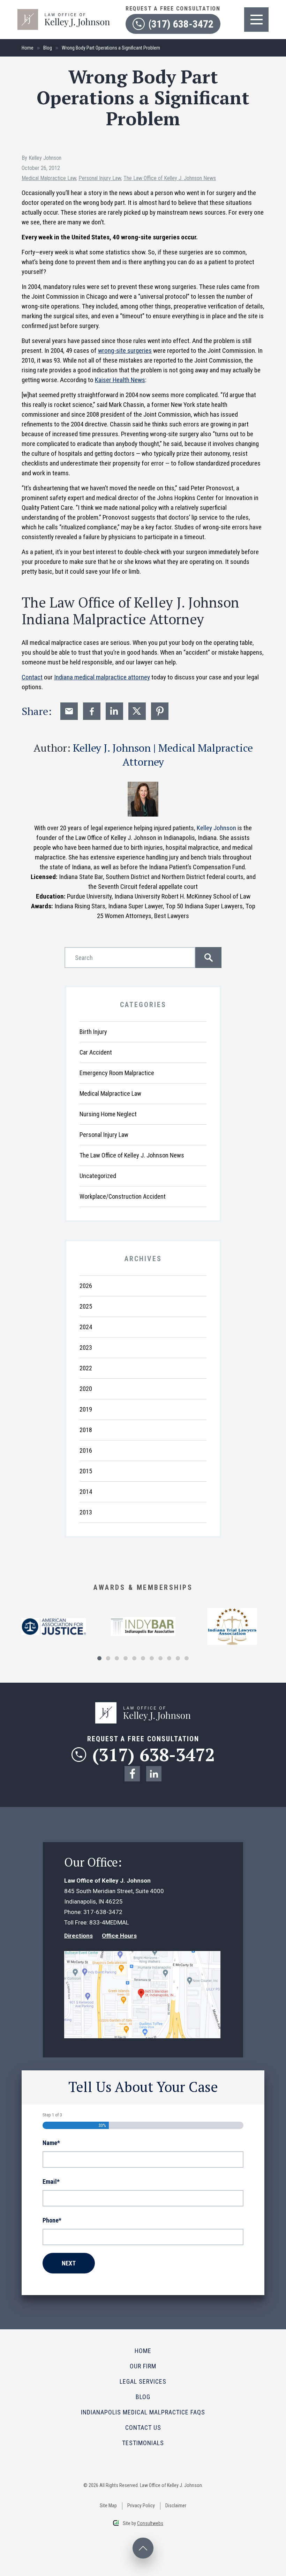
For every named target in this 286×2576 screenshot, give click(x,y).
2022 (86, 1368)
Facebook (92, 711)
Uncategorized (98, 1176)
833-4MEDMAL (109, 1922)
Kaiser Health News (120, 380)
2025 (86, 1306)
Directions (78, 1936)
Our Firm (143, 2366)
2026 (86, 1286)
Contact (32, 677)
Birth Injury (93, 1032)
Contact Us (143, 2428)
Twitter (137, 711)
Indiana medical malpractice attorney (102, 677)
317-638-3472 (103, 1912)
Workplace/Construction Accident (123, 1196)
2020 (86, 1389)
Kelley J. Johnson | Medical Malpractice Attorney (163, 755)
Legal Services (143, 2381)
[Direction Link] (142, 1956)
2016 (86, 1450)
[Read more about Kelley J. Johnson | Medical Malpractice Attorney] (143, 785)
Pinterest (160, 711)
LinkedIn (114, 711)
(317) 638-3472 (181, 24)
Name (51, 2143)
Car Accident (96, 1052)
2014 (86, 1492)
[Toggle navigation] (256, 20)
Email (69, 711)
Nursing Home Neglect (108, 1114)
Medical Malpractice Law (49, 178)
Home (28, 48)
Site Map (108, 2506)
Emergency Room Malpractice (117, 1073)
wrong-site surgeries (125, 351)
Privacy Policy (141, 2506)
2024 (86, 1327)
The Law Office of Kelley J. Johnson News (170, 178)
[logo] (64, 12)
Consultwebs (150, 2523)
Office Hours (119, 1936)
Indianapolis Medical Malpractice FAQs (143, 2412)
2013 (86, 1512)
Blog (48, 48)
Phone (52, 2220)
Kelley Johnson (216, 828)
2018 (86, 1430)
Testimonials (143, 2443)
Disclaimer (176, 2506)
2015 (86, 1471)
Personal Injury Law (100, 178)
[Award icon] (54, 1623)
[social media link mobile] (132, 1774)
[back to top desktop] (143, 2548)
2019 (86, 1409)
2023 (86, 1347)
